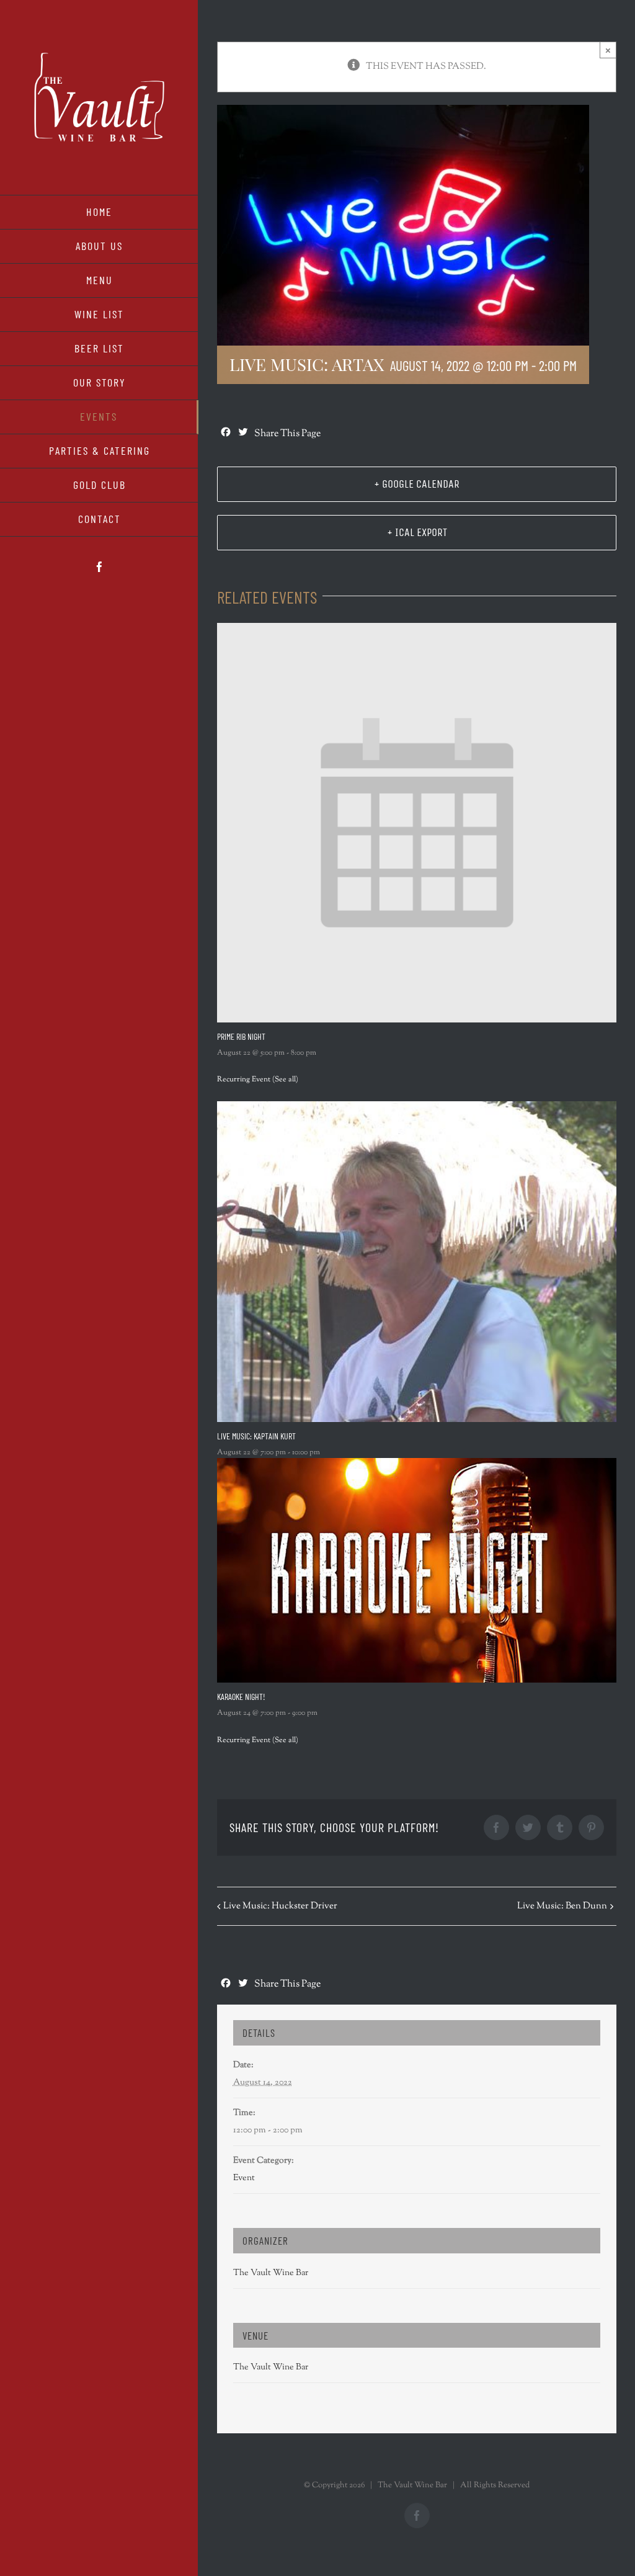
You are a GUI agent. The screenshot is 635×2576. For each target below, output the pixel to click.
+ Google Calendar (417, 484)
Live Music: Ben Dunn (562, 1906)
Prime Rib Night (241, 1036)
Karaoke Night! (241, 1697)
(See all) (285, 1080)
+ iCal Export (417, 532)
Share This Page (287, 434)
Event (244, 2178)
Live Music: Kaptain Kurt (256, 1436)
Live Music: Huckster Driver (280, 1906)
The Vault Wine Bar (271, 2273)
